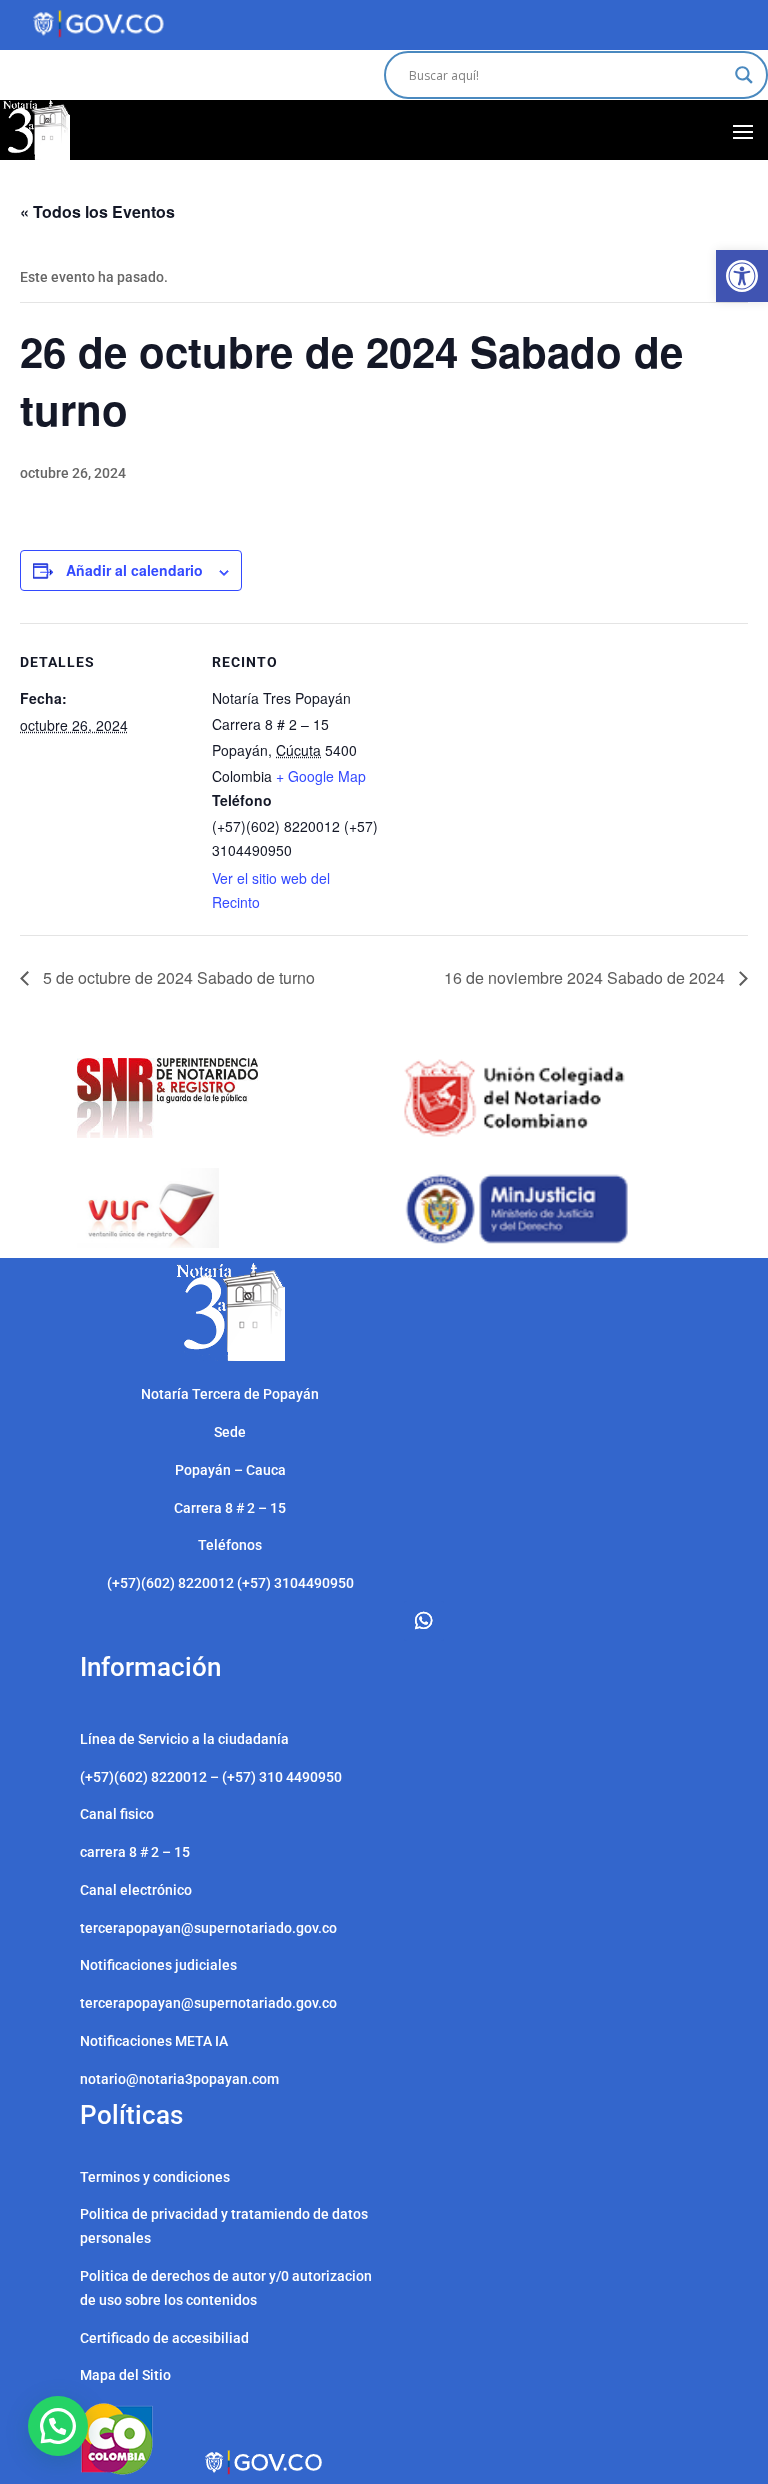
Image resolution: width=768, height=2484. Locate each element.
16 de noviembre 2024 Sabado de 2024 (586, 977)
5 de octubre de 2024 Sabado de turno (177, 977)
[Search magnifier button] (744, 75)
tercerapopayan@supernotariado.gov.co (208, 2003)
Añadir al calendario (134, 570)
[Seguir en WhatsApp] (424, 1621)
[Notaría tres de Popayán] (230, 1356)
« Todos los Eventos (97, 211)
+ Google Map (321, 776)
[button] (742, 276)
